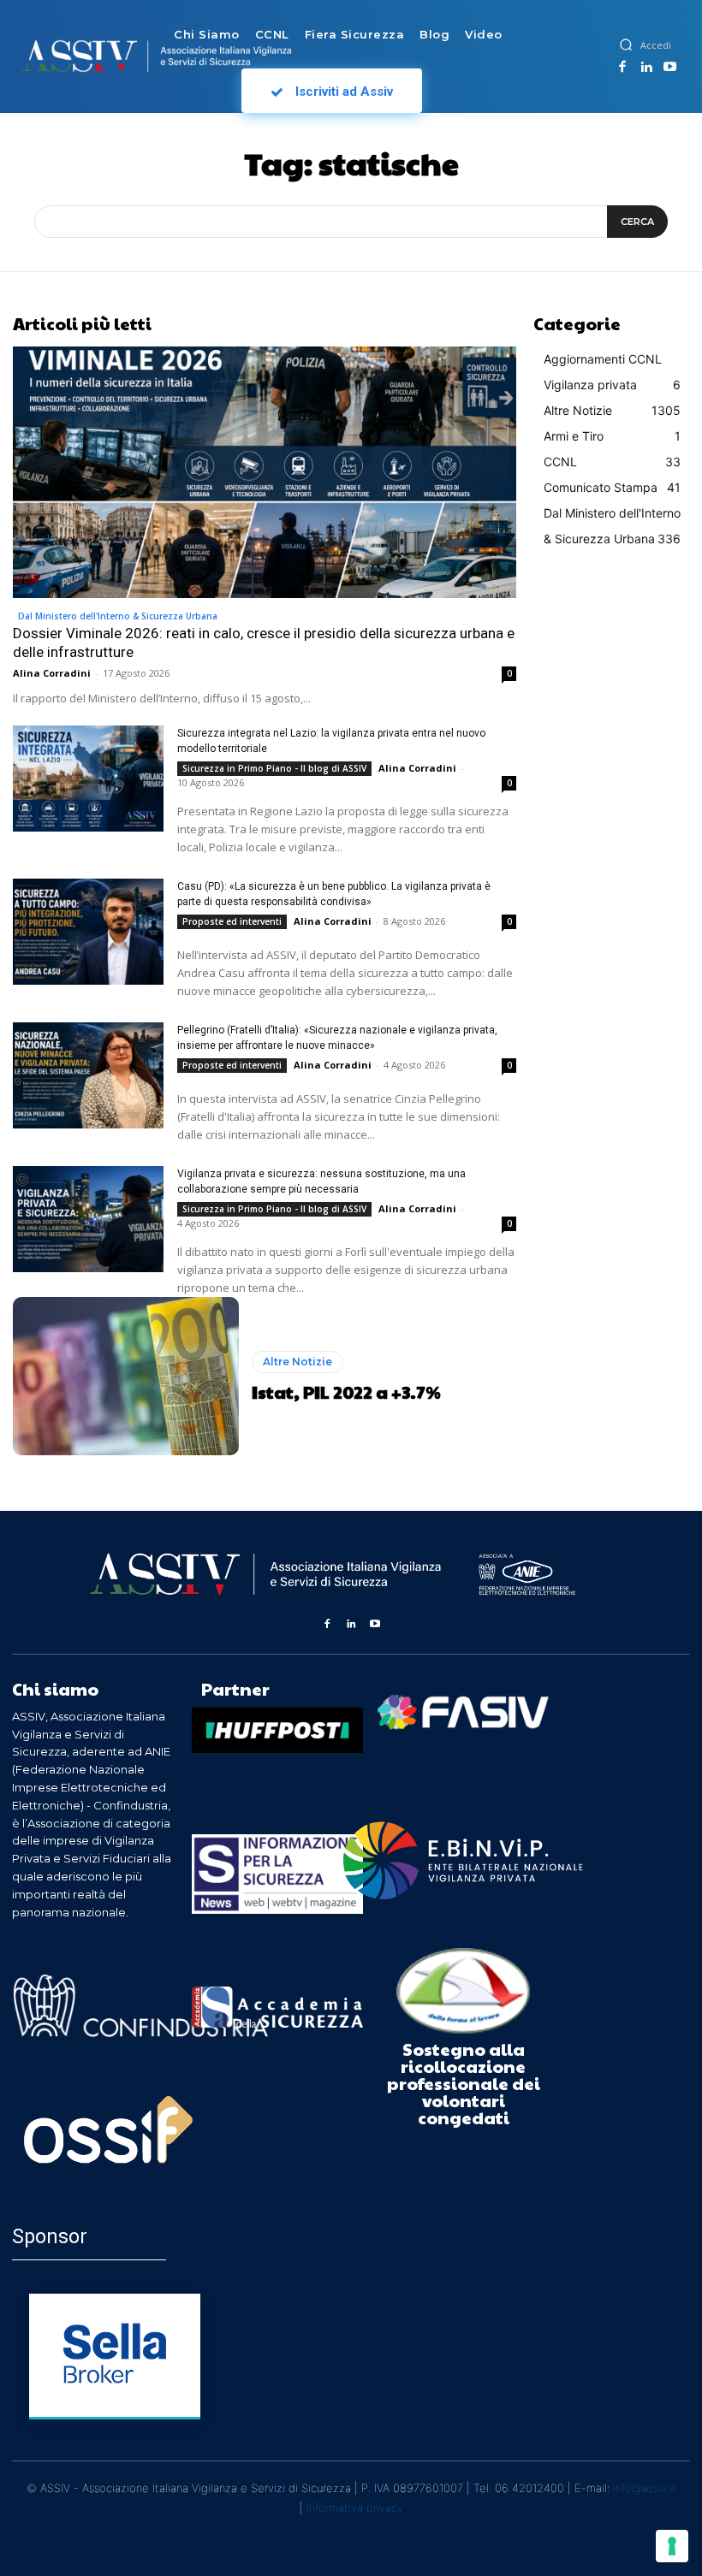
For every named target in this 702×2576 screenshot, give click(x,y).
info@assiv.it (645, 2488)
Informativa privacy (355, 2508)
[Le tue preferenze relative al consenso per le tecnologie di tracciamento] (672, 2546)
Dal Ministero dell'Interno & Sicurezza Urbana (118, 616)
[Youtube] (670, 68)
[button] (626, 44)
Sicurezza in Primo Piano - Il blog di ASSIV (274, 768)
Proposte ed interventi (232, 921)
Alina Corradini (52, 673)
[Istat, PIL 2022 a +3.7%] (126, 1376)
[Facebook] (623, 68)
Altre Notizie (297, 1362)
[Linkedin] (646, 68)
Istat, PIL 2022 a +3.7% (346, 1392)
